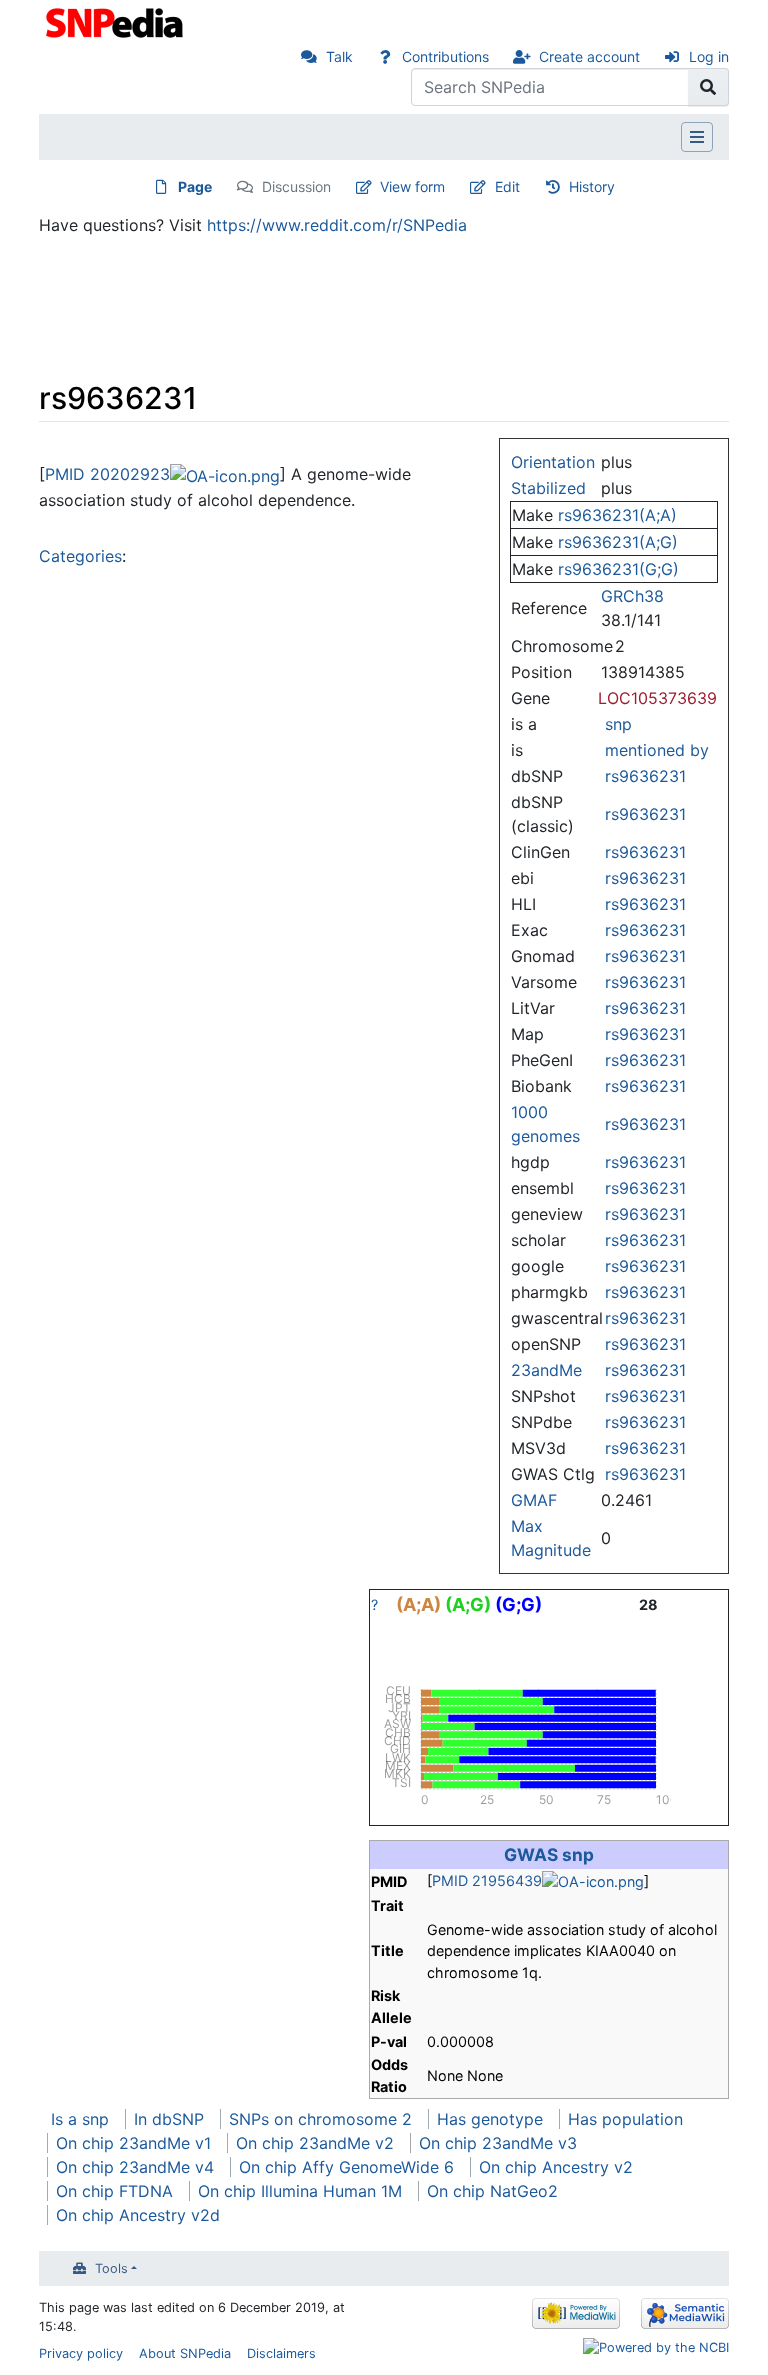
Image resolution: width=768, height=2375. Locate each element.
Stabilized (548, 488)
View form (412, 186)
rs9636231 (645, 776)
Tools (111, 2268)
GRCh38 (632, 596)
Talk (339, 56)
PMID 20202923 (107, 474)
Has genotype (490, 2119)
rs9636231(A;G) (618, 542)
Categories (80, 556)
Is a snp (80, 2119)
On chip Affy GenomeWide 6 (346, 2167)
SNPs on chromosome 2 (320, 2119)
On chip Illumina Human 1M (300, 2191)
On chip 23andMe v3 (498, 2143)
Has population (625, 2119)
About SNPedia (185, 2353)
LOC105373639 (657, 698)
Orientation (553, 462)
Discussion (296, 186)
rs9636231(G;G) (618, 569)
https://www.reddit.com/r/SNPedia (337, 225)
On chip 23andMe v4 (135, 2167)
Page (195, 186)
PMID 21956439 (487, 1880)
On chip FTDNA (114, 2191)
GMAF (534, 1500)
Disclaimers (281, 2353)
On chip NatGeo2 (492, 2191)
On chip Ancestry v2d (138, 2215)
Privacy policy (81, 2353)
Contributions (445, 56)
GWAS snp (549, 1854)
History (592, 186)
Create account (589, 56)
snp (618, 724)
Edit (507, 186)
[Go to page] (708, 87)
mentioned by (657, 750)
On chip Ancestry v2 (556, 2167)
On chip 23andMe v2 (315, 2143)
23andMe (546, 1370)
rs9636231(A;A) (617, 515)
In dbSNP (169, 2119)
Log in (709, 56)
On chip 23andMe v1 (133, 2143)
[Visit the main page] (116, 21)
